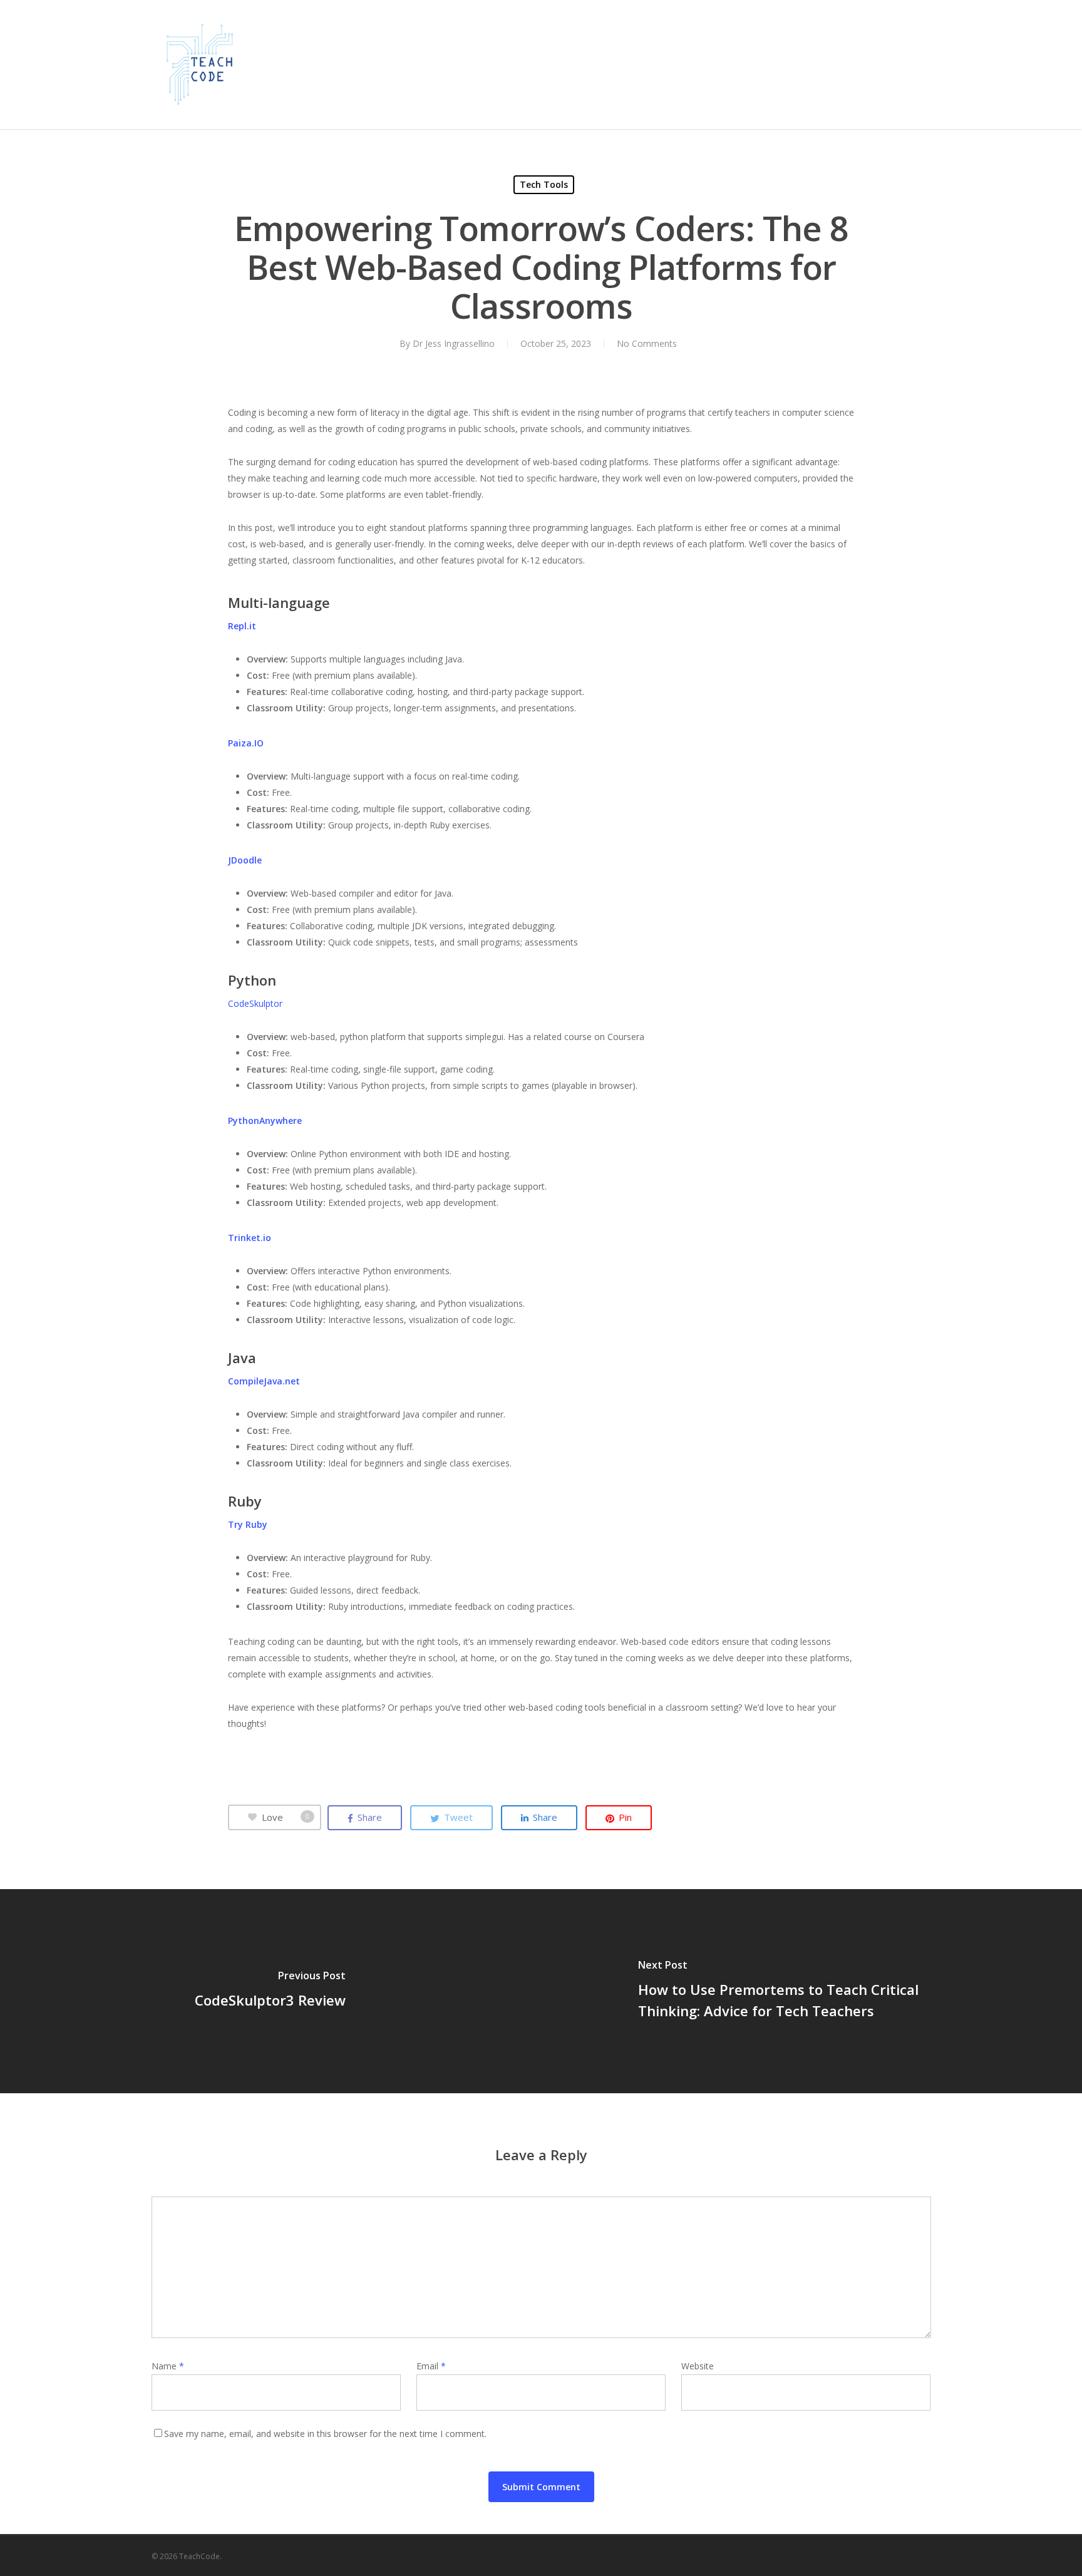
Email (431, 2366)
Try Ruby (248, 1524)
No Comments (647, 343)
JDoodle (245, 860)
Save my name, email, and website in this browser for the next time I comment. (325, 2434)
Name (168, 2366)
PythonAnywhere (265, 1121)
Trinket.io (250, 1238)
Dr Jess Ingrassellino (454, 343)
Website (698, 2366)
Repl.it (242, 626)
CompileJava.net (264, 1381)
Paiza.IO (246, 743)
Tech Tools (544, 184)
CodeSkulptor (255, 1003)
